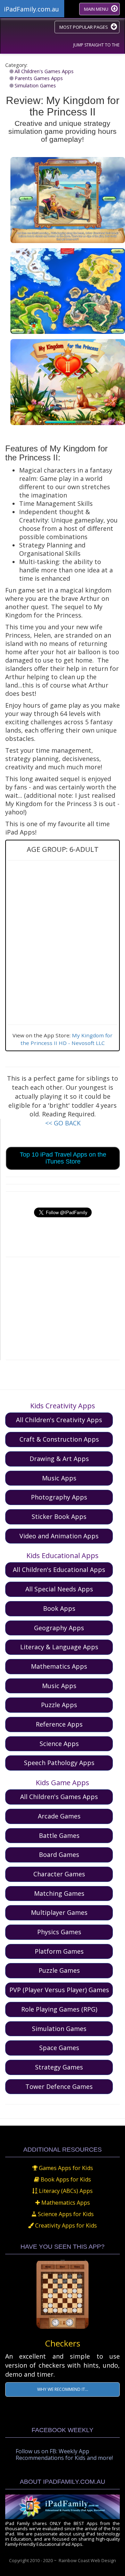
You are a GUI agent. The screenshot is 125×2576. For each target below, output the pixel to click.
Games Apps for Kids (65, 2168)
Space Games (59, 2048)
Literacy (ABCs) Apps (65, 2191)
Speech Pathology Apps (59, 1763)
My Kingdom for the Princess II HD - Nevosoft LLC (67, 1039)
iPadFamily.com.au (31, 9)
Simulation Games (35, 85)
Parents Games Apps (39, 78)
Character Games (59, 1874)
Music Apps (59, 1478)
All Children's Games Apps (44, 71)
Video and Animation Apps (59, 1536)
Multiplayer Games (59, 1912)
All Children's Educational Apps (59, 1570)
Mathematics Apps (59, 1666)
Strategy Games (59, 2067)
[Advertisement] (63, 1307)
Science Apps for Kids (65, 2214)
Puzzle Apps (59, 1705)
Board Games (59, 1855)
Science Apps (59, 1744)
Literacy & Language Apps (59, 1647)
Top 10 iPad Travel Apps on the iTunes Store (63, 1158)
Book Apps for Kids (65, 2179)
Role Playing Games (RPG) (59, 2009)
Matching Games (59, 1893)
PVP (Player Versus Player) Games (59, 1990)
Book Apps (59, 1608)
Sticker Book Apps (59, 1516)
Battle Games (59, 1835)
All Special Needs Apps (59, 1589)
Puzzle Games (59, 1970)
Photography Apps (59, 1497)
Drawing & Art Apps (59, 1459)
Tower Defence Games (59, 2086)
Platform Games (59, 1951)
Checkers (63, 2343)
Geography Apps (59, 1628)
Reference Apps (59, 1724)
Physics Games (59, 1932)
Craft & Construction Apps (59, 1439)
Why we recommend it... (63, 2389)
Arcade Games (59, 1816)
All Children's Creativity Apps (59, 1420)
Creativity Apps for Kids (65, 2225)
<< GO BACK (63, 1123)
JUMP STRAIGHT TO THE (96, 45)
